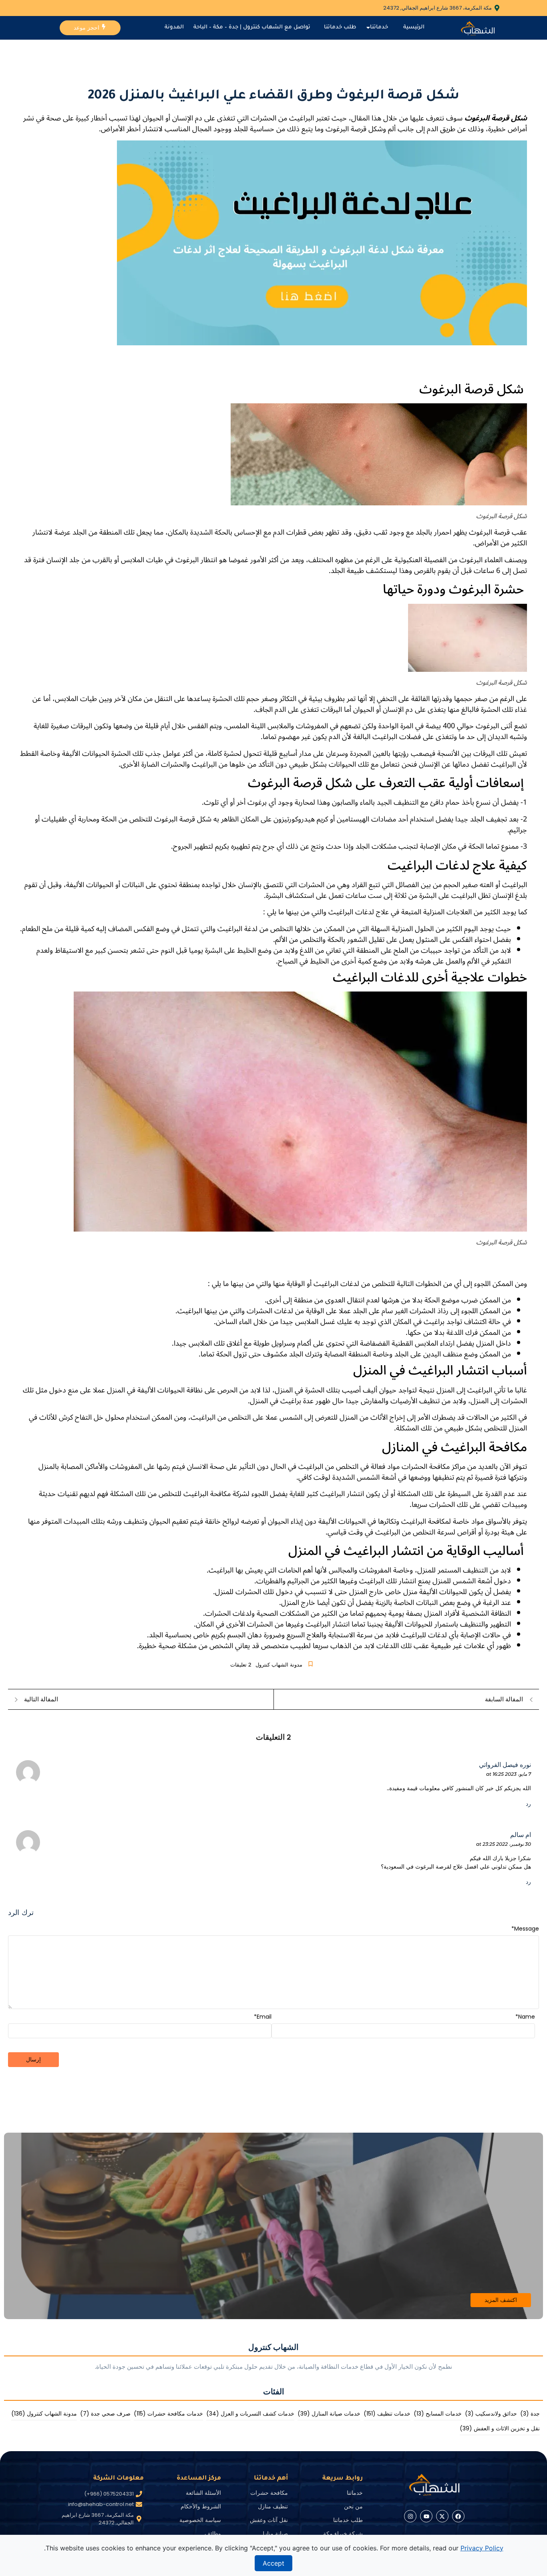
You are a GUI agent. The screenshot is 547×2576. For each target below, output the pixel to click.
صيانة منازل (274, 2534)
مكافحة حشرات (269, 2493)
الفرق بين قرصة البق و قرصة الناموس (274, 354)
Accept (273, 2563)
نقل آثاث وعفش (269, 2520)
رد (528, 1804)
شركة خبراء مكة (343, 2534)
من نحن (353, 2506)
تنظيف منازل (273, 2506)
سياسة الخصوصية (200, 2520)
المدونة (174, 27)
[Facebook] (458, 2516)
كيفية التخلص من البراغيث (273, 370)
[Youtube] (426, 2516)
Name (525, 2017)
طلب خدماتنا (340, 27)
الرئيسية (414, 27)
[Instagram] (410, 2516)
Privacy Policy (482, 2548)
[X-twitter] (442, 2516)
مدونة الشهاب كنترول (279, 1665)
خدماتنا (379, 27)
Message (525, 1929)
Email (263, 2017)
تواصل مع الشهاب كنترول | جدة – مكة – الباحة (252, 27)
